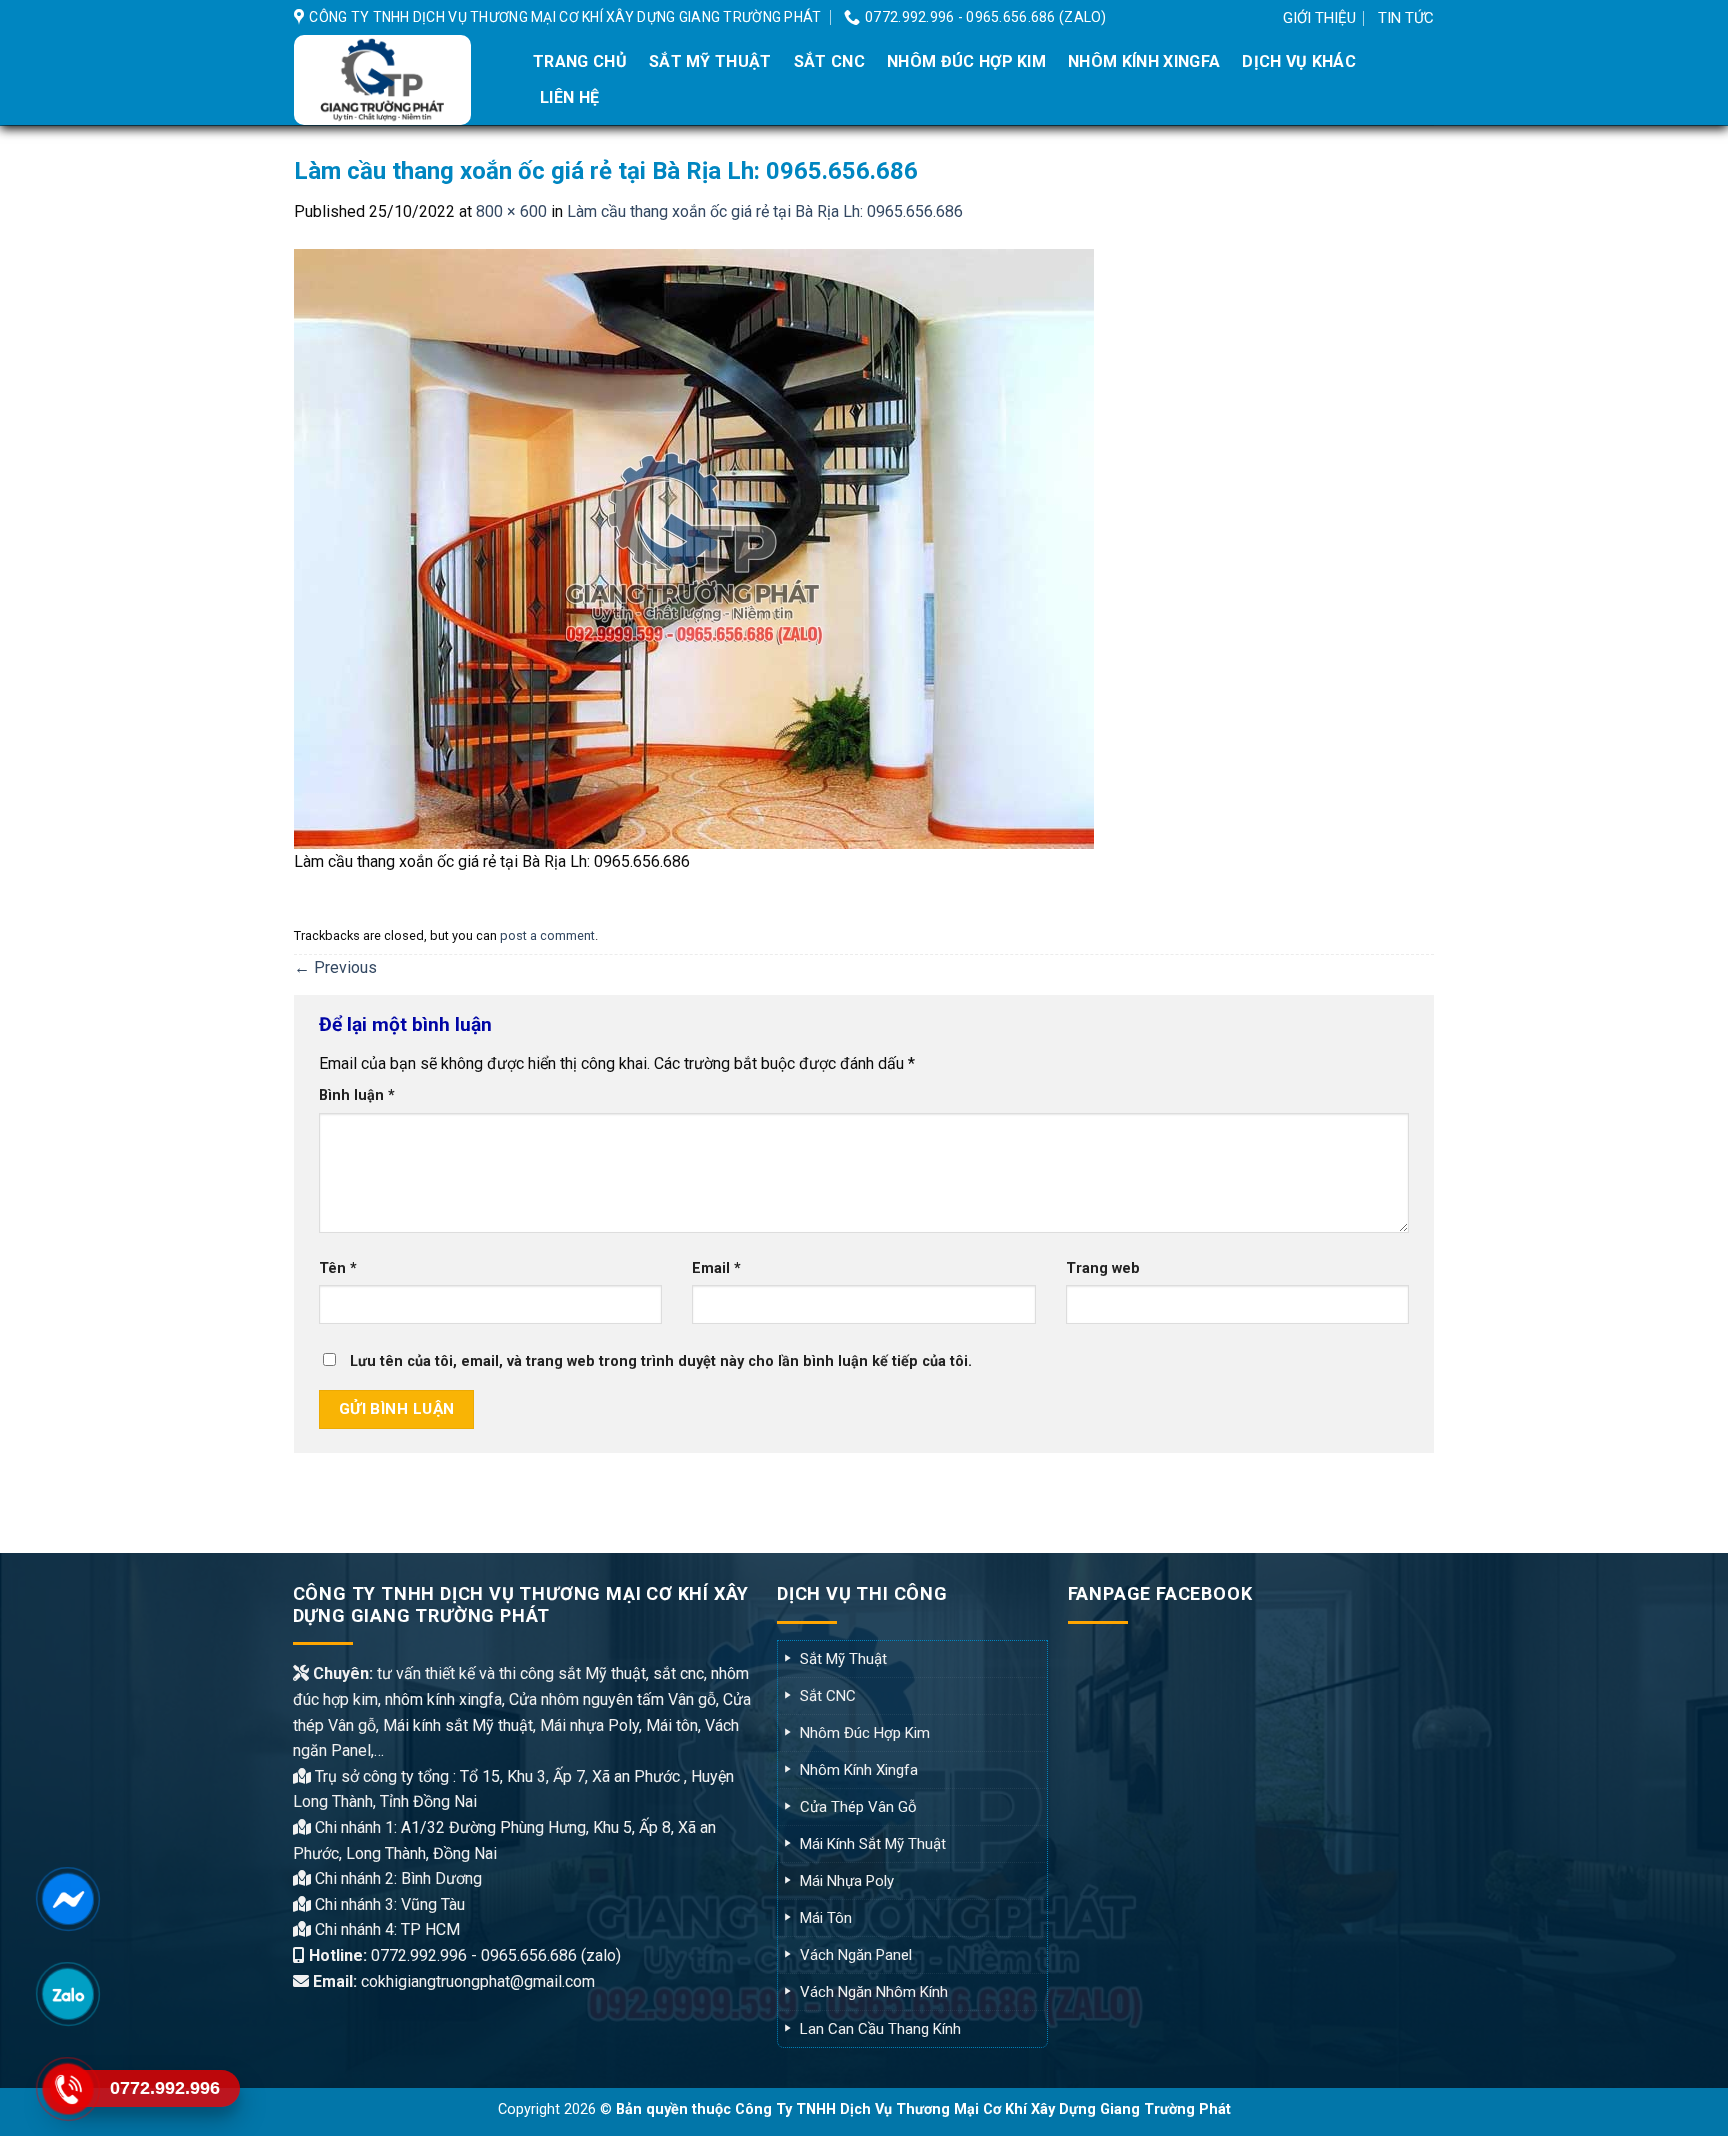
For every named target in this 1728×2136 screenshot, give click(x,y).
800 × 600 (511, 211)
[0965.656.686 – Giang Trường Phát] (396, 80)
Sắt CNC (829, 61)
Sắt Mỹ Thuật (710, 61)
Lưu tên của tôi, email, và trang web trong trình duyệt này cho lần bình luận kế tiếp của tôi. (661, 1361)
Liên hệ (569, 97)
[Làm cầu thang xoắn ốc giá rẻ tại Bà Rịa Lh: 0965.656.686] (694, 547)
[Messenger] (67, 1898)
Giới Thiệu (1319, 18)
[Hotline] (67, 2088)
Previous (335, 967)
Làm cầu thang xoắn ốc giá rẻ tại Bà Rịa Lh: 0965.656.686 (765, 211)
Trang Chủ (580, 61)
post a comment (547, 935)
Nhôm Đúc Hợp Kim (966, 61)
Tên (338, 1268)
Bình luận (357, 1095)
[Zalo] (67, 1993)
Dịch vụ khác (1299, 61)
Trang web (1103, 1268)
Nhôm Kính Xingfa (1144, 61)
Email (716, 1268)
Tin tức (1406, 18)
